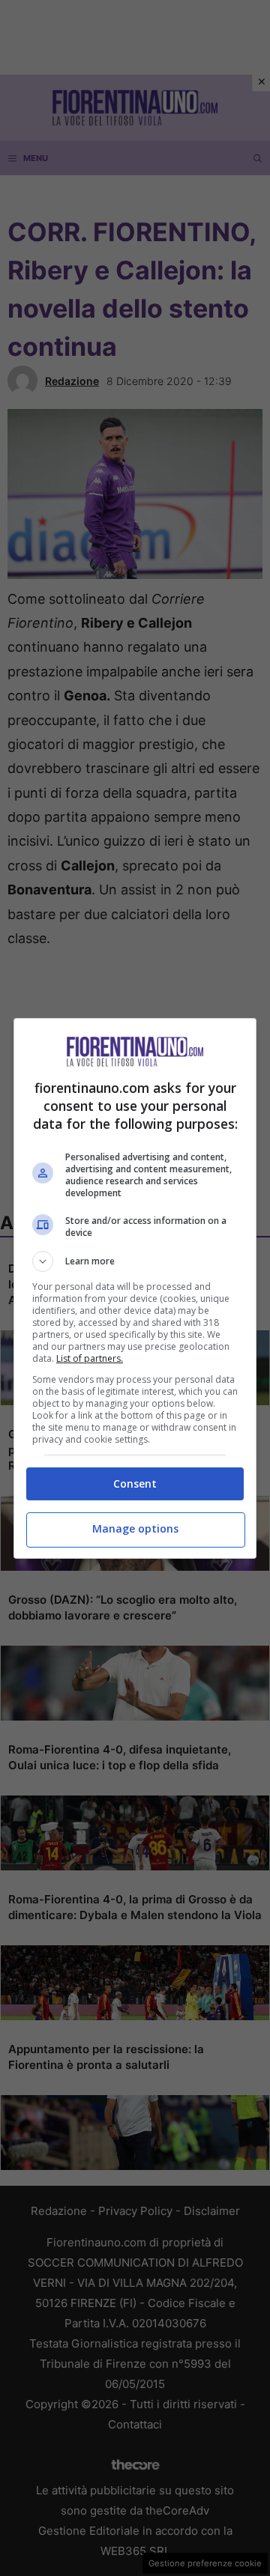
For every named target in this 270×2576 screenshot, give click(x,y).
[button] (135, 1261)
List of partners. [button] (90, 1358)
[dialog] (135, 1288)
